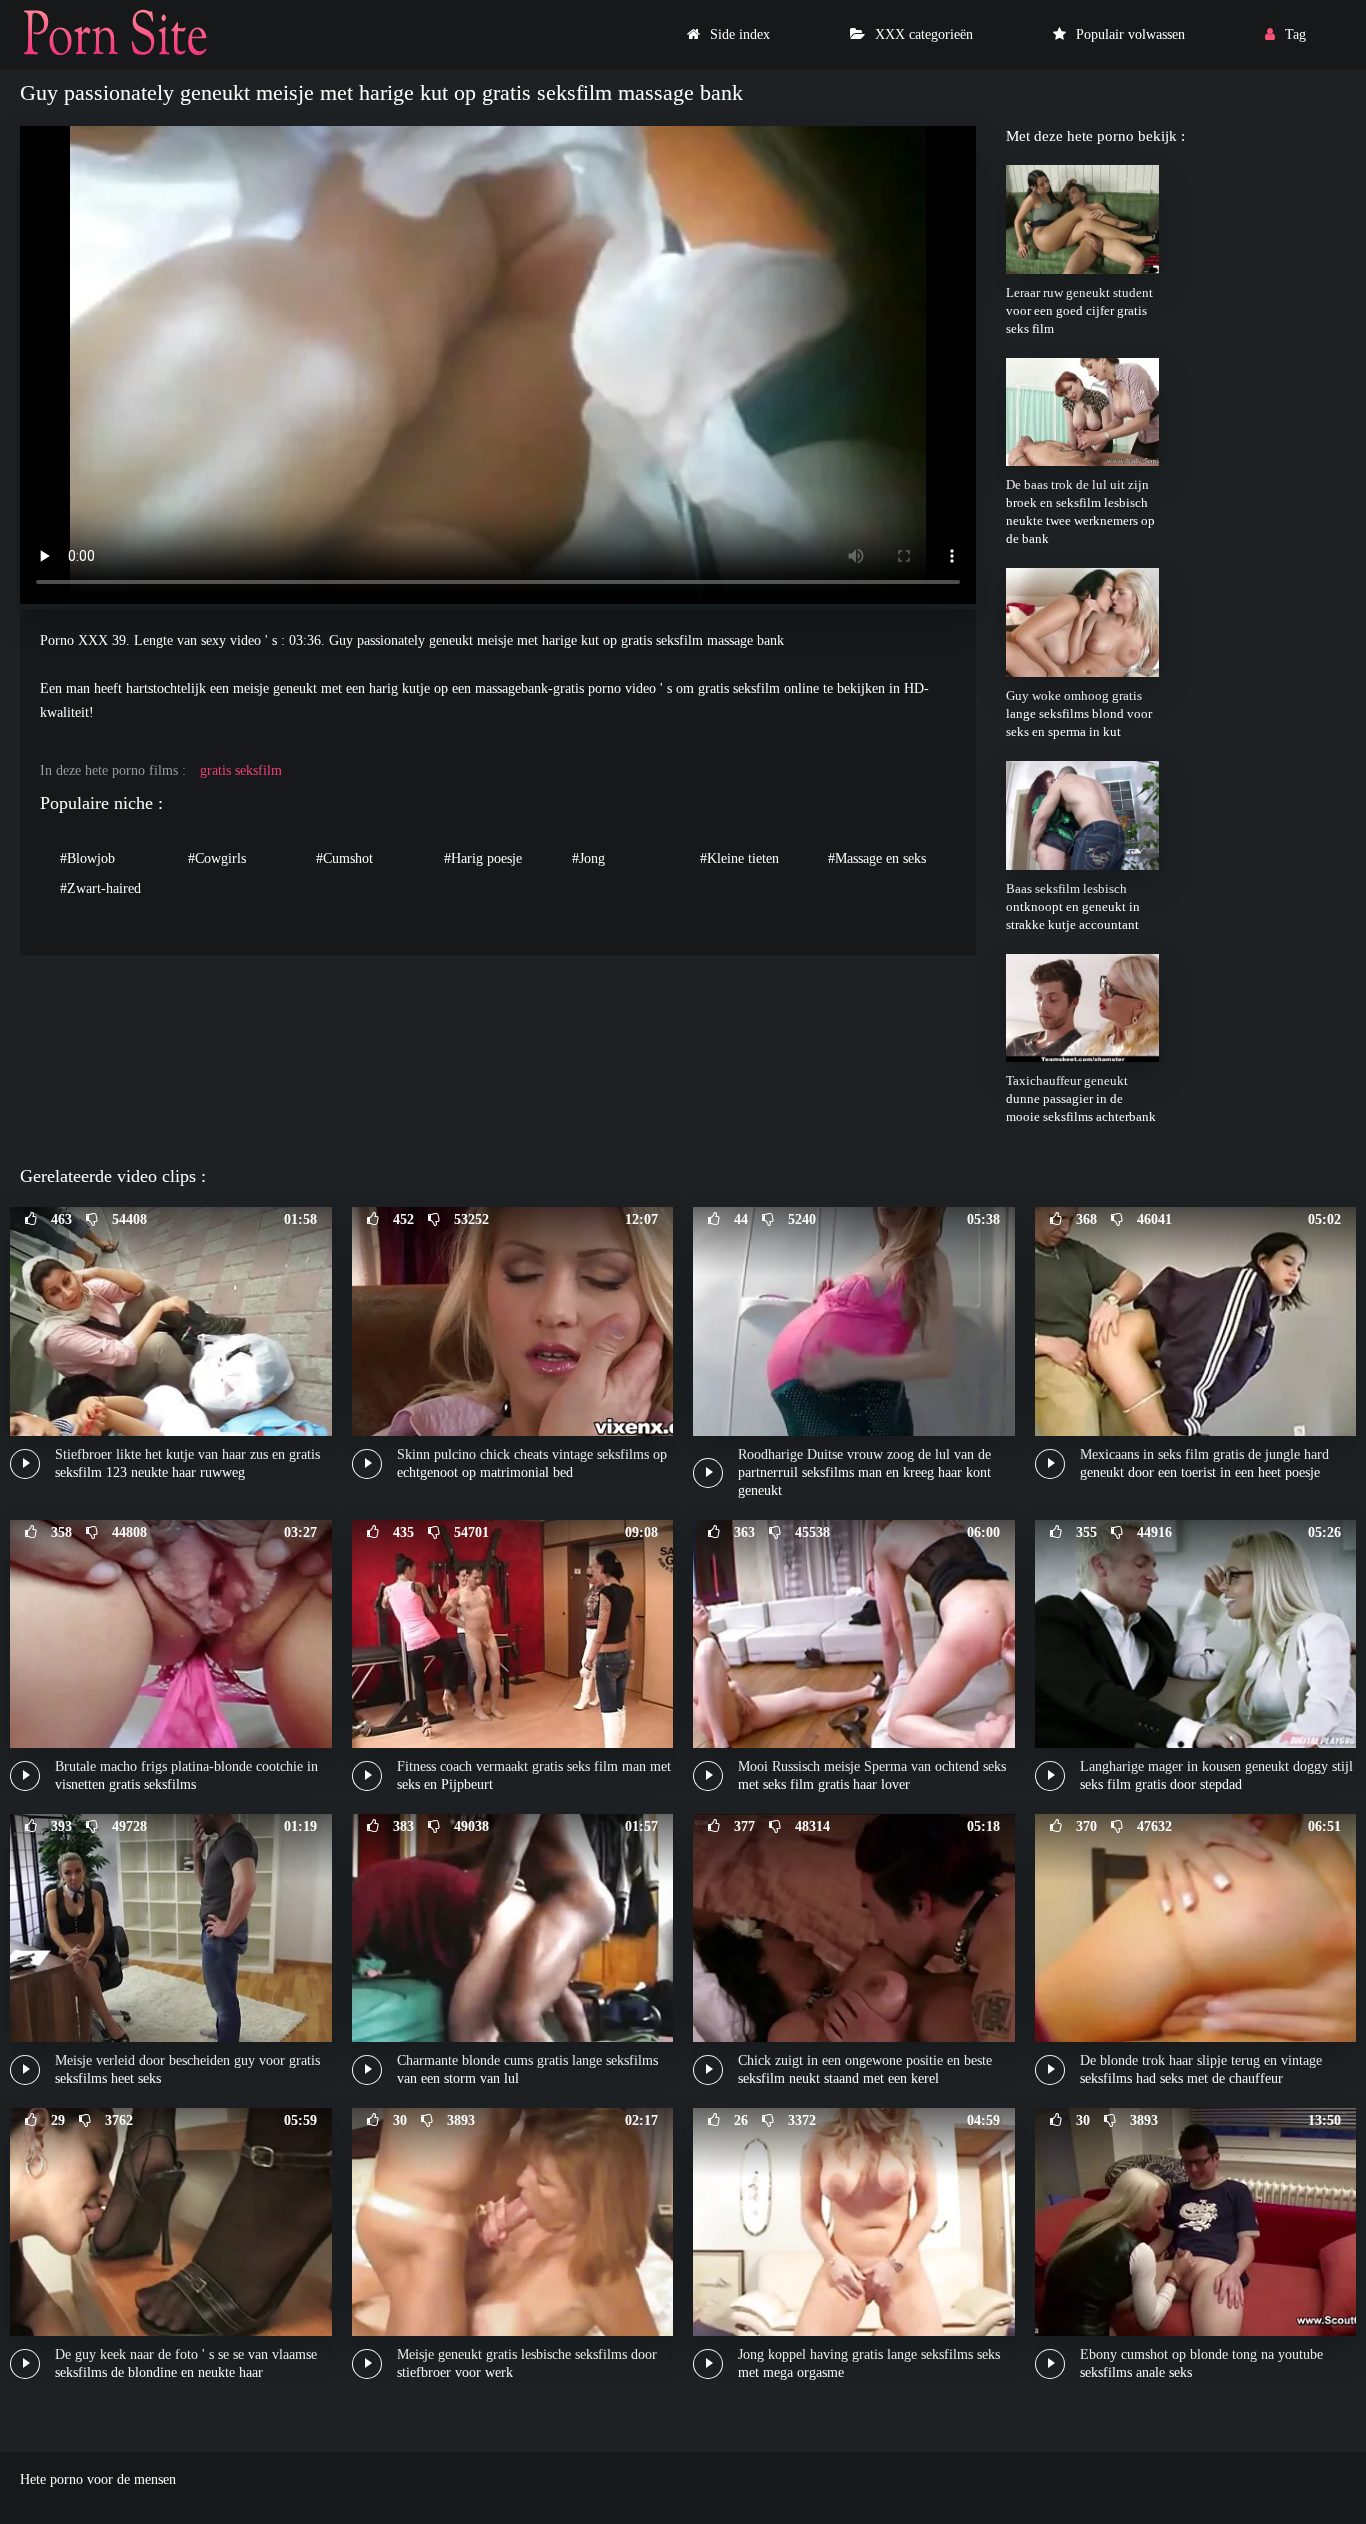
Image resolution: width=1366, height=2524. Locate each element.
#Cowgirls (217, 858)
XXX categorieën (924, 34)
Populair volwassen (1130, 34)
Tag (1295, 34)
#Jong (588, 858)
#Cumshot (344, 858)
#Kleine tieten (739, 858)
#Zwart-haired (100, 888)
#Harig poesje (483, 858)
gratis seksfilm (241, 770)
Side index (740, 34)
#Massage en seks (877, 858)
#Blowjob (87, 858)
